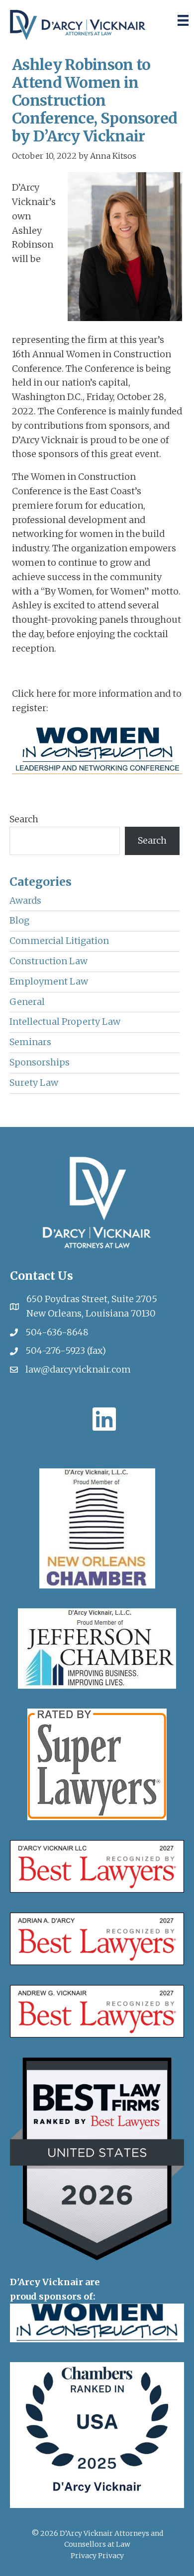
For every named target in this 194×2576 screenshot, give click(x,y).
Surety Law (34, 1083)
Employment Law (49, 981)
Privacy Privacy (97, 2556)
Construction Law (48, 961)
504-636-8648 (57, 1332)
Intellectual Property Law (65, 1022)
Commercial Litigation (59, 941)
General (27, 1002)
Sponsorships (40, 1062)
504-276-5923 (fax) (66, 1351)
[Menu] (183, 20)
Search (24, 819)
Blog (19, 920)
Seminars (30, 1042)
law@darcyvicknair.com (78, 1369)
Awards (25, 900)
